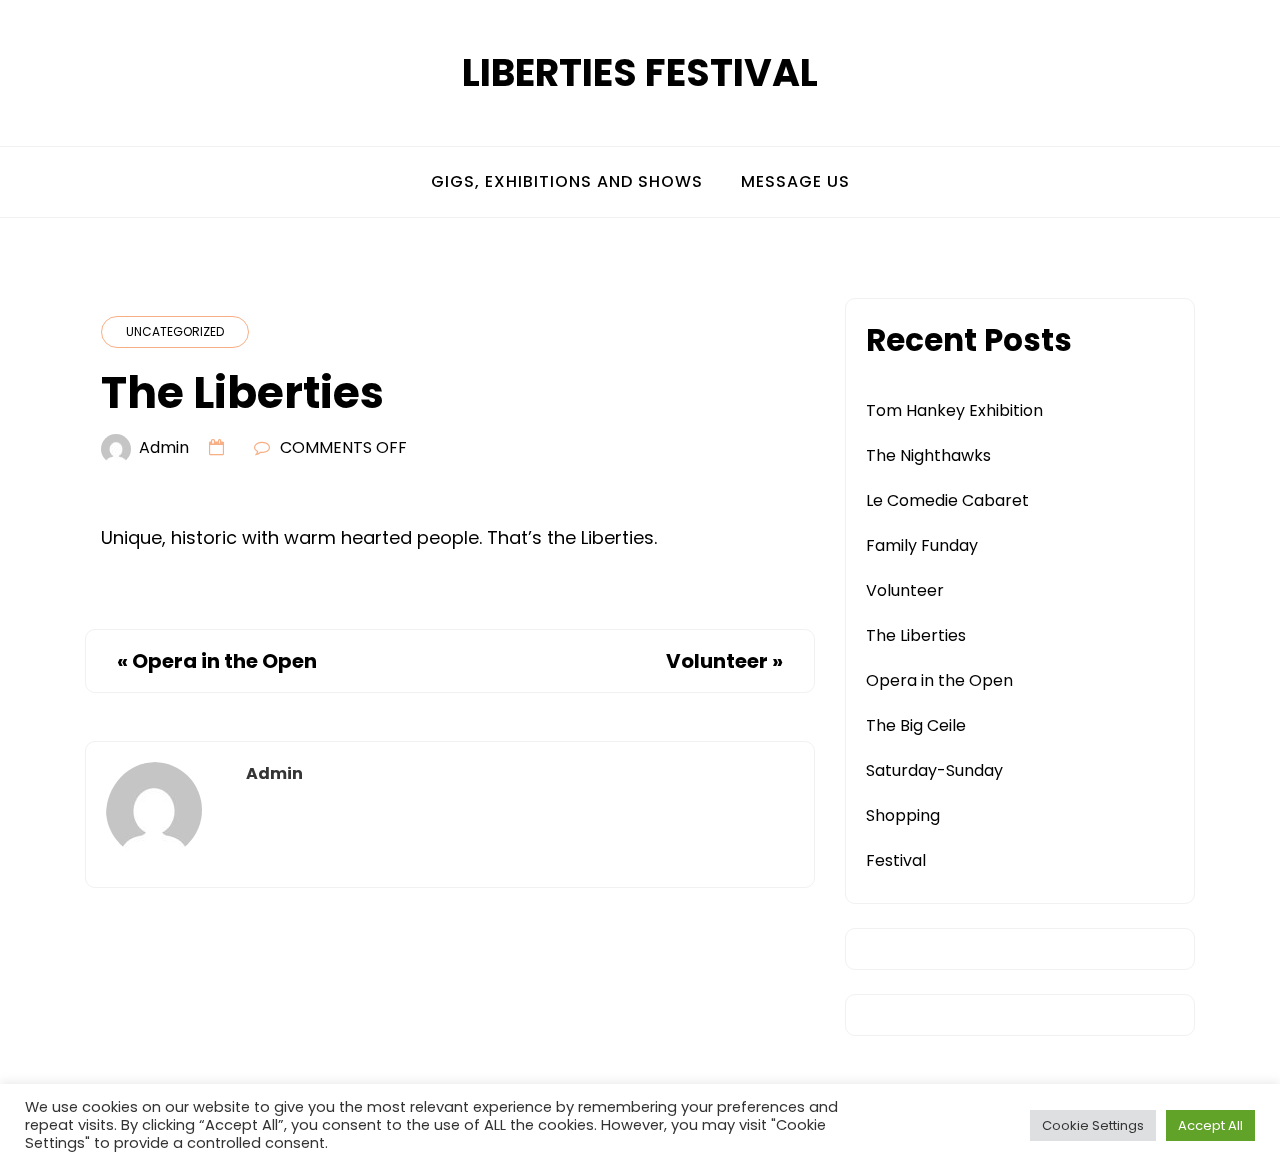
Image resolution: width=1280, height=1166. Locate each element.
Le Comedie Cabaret (947, 500)
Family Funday (922, 545)
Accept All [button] (1210, 1125)
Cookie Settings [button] (1093, 1125)
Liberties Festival (640, 72)
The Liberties (916, 635)
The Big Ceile (916, 725)
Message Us (795, 181)
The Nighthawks (928, 455)
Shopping (903, 815)
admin (164, 447)
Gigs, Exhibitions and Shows (567, 181)
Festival (896, 860)
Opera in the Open (224, 661)
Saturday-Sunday (934, 770)
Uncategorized (175, 331)
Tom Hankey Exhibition (954, 410)
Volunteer (717, 661)
